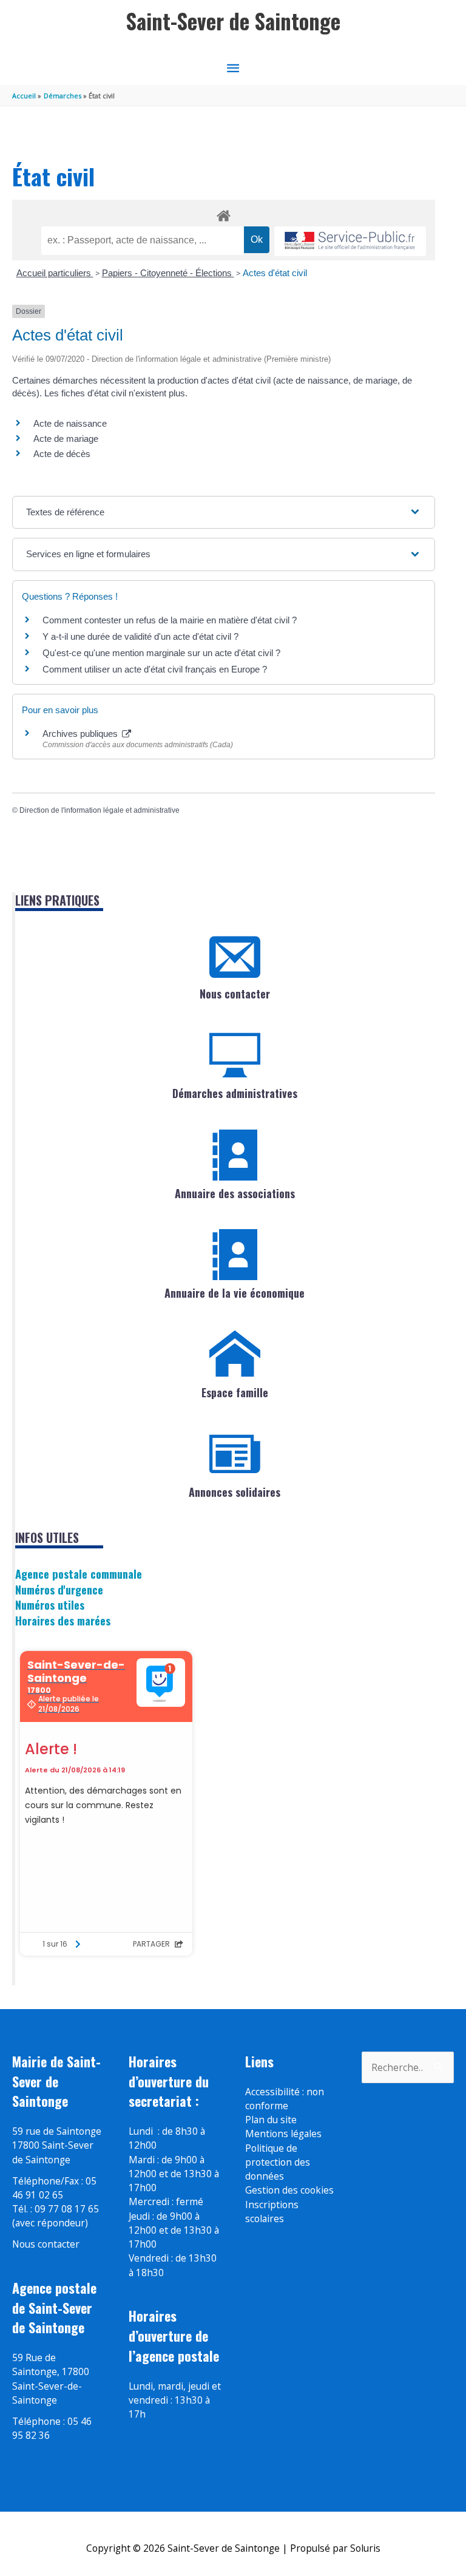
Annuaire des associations (235, 1193)
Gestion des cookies (289, 2190)
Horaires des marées (63, 1620)
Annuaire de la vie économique (235, 1293)
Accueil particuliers (55, 273)
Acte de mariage (66, 439)
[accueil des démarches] (224, 214)
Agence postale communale (79, 1574)
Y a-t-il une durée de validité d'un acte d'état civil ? (140, 636)
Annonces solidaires (235, 1492)
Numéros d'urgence (59, 1589)
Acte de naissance (70, 423)
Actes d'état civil (275, 273)
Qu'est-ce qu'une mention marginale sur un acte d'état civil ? (161, 653)
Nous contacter (235, 994)
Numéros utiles (50, 1605)
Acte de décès (62, 454)
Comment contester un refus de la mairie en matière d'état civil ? (170, 620)
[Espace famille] (235, 1354)
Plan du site (271, 2120)
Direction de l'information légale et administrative (100, 810)
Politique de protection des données (278, 2162)
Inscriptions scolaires (272, 2212)
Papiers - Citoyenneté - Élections (168, 273)
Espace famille (235, 1392)
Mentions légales (283, 2134)
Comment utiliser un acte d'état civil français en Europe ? (155, 669)
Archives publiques (81, 734)
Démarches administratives (235, 1093)
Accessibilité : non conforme (285, 2099)
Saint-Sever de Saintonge (233, 21)
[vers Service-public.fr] (350, 241)
